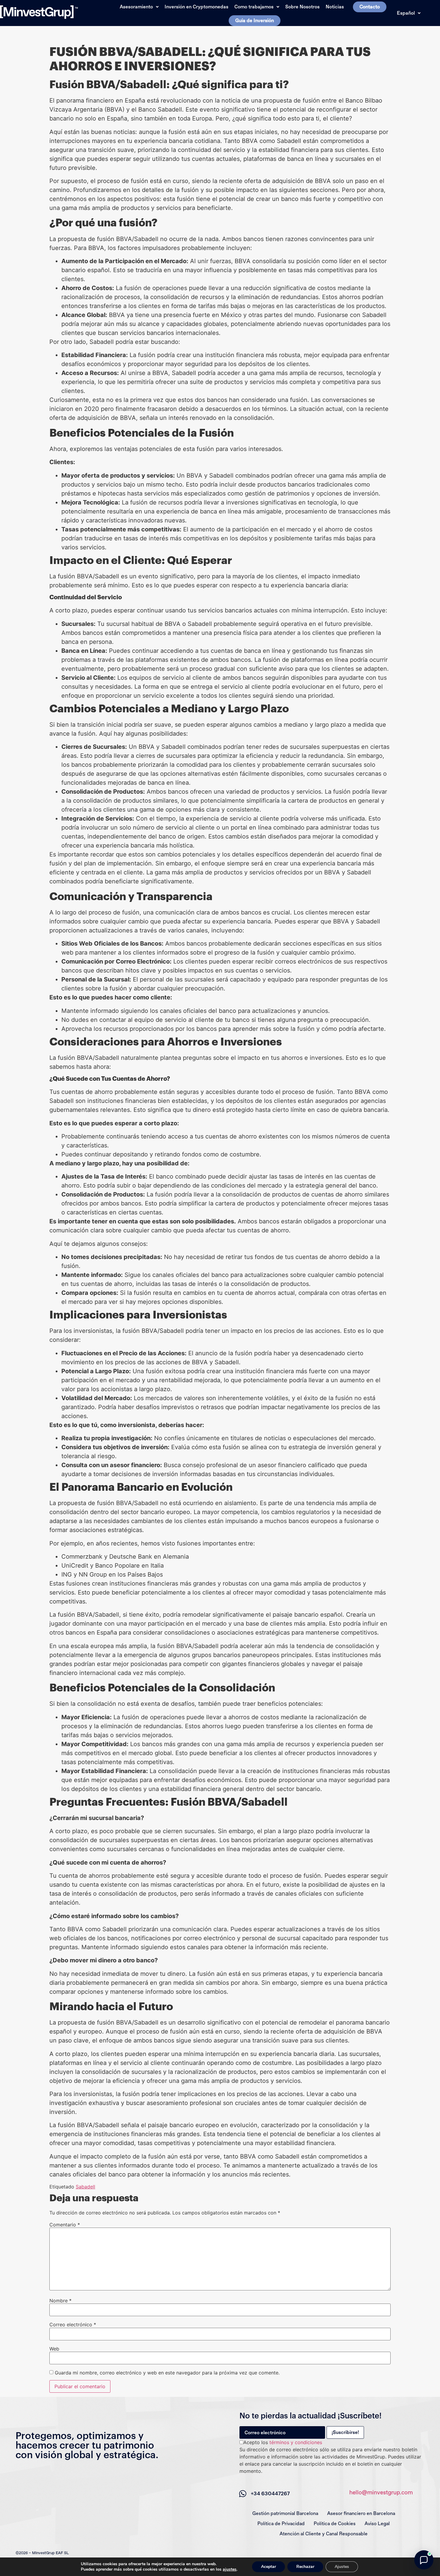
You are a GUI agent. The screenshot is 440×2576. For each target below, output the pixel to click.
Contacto (370, 7)
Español (406, 13)
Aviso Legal (377, 2524)
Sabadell (85, 2187)
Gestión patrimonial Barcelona (285, 2513)
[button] (139, 7)
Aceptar (268, 2567)
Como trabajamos (254, 7)
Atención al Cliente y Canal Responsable (324, 2534)
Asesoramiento (136, 7)
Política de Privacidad (281, 2524)
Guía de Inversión (255, 20)
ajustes (230, 2569)
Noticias (335, 7)
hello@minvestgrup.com (381, 2492)
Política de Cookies (335, 2524)
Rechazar (305, 2567)
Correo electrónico (73, 2325)
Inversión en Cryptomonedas (197, 7)
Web (54, 2349)
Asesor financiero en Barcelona (361, 2513)
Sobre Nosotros (302, 7)
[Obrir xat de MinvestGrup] (424, 2560)
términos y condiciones (296, 2442)
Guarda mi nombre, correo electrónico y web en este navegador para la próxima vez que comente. (167, 2373)
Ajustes (342, 2567)
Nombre (60, 2301)
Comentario (65, 2225)
